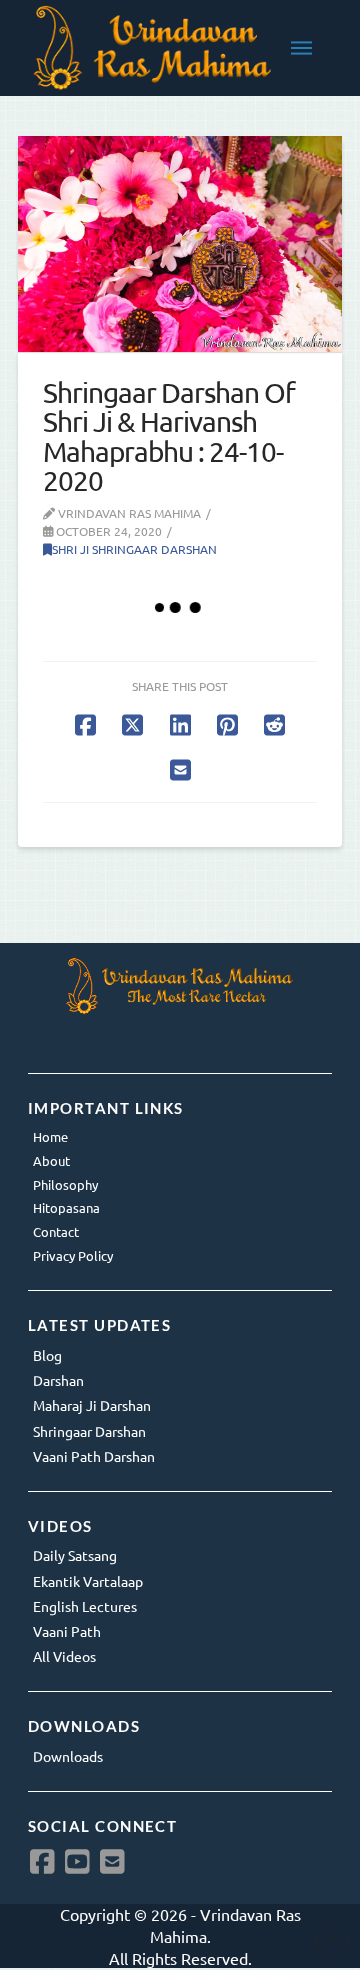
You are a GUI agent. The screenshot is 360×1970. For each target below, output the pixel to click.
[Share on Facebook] (85, 724)
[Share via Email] (180, 769)
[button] (301, 48)
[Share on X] (132, 724)
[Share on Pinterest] (227, 724)
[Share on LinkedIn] (180, 724)
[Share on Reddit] (274, 724)
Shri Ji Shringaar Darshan (134, 549)
